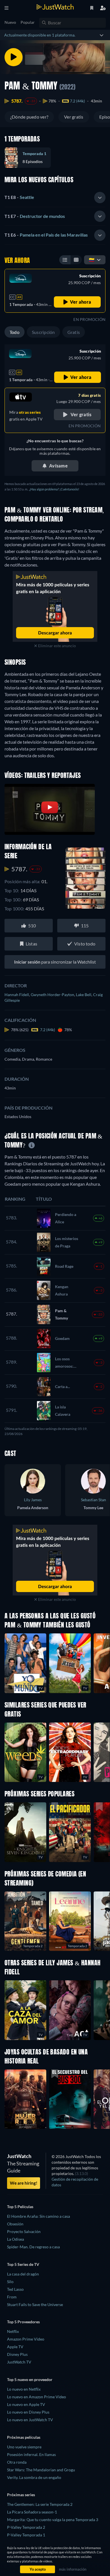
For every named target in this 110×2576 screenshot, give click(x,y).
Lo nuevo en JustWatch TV (30, 2420)
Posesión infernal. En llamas (31, 2454)
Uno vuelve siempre (24, 2447)
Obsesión (15, 2224)
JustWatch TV (19, 2362)
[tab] (55, 198)
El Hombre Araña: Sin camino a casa (38, 2216)
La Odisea (16, 2239)
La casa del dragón (23, 2274)
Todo (15, 332)
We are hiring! (24, 2183)
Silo (10, 2282)
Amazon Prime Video (26, 2339)
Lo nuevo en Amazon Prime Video (37, 2397)
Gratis (74, 332)
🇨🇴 (92, 260)
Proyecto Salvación (24, 2231)
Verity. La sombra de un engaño (34, 2477)
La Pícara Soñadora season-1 (32, 2512)
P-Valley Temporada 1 (26, 2535)
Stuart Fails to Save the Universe (35, 2304)
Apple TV (15, 2347)
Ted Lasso (15, 2289)
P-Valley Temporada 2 (26, 2527)
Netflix (13, 2331)
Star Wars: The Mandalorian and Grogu (41, 2470)
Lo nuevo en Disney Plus (28, 2412)
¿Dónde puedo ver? (29, 117)
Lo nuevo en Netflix (24, 2389)
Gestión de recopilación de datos (75, 2182)
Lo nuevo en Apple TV (26, 2404)
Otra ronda (17, 2462)
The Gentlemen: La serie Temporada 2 (40, 2504)
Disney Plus (17, 2354)
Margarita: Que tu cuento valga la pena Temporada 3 (53, 2520)
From (12, 2297)
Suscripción (43, 332)
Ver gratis (74, 117)
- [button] (19, 197)
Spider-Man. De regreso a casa (33, 2247)
